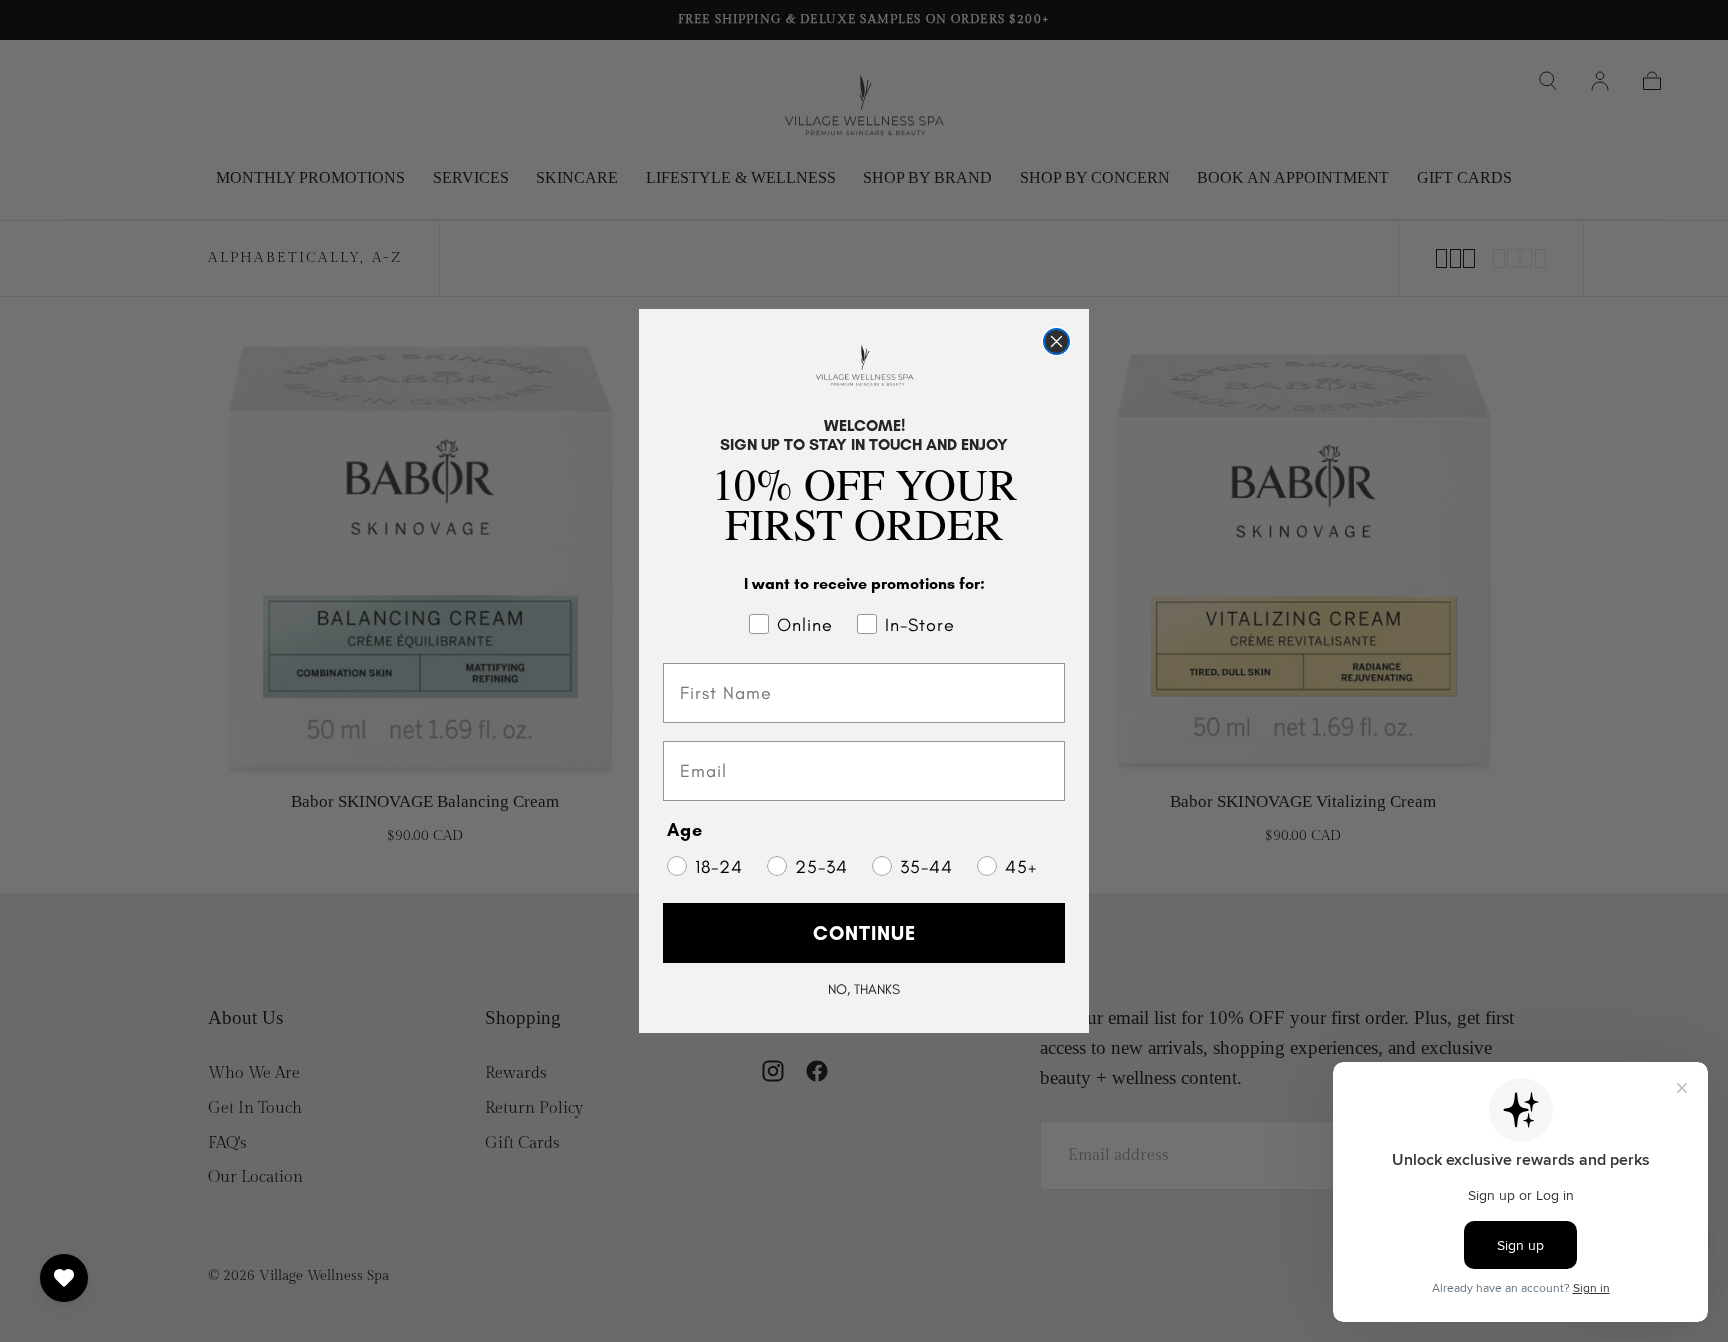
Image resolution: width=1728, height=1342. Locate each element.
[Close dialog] (1056, 341)
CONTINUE (864, 933)
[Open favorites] (64, 1278)
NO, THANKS (864, 989)
